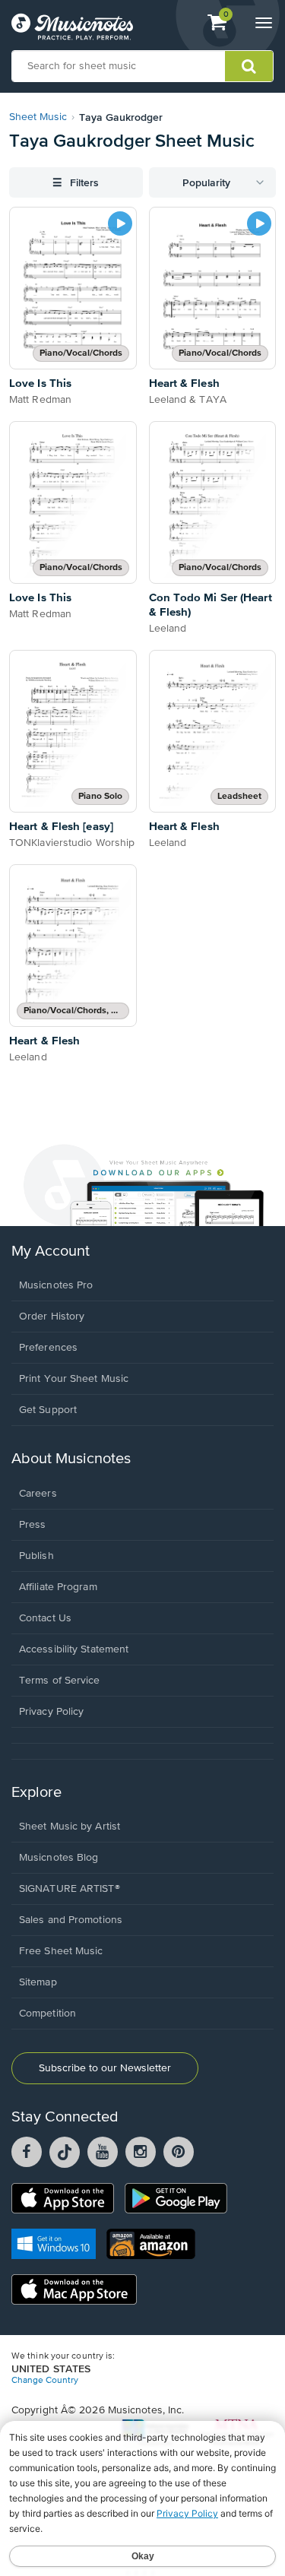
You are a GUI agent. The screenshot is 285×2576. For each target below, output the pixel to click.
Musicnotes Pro (56, 1285)
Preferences (48, 1348)
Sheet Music (38, 117)
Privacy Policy (51, 1712)
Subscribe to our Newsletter (105, 2068)
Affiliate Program (58, 1587)
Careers (38, 1494)
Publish (36, 1556)
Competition (47, 2014)
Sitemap (38, 1982)
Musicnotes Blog (59, 1858)
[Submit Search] (249, 66)
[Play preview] (120, 223)
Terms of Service (60, 1681)
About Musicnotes (71, 1459)
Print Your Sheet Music (74, 1379)
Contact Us (45, 1618)
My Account (51, 1252)
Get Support (48, 1410)
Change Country (45, 2381)
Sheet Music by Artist (70, 1827)
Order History (52, 1317)
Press (33, 1525)
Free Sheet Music (61, 1951)
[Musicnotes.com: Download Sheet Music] (72, 27)
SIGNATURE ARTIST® (70, 1889)
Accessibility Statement (74, 1649)
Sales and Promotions (71, 1920)
